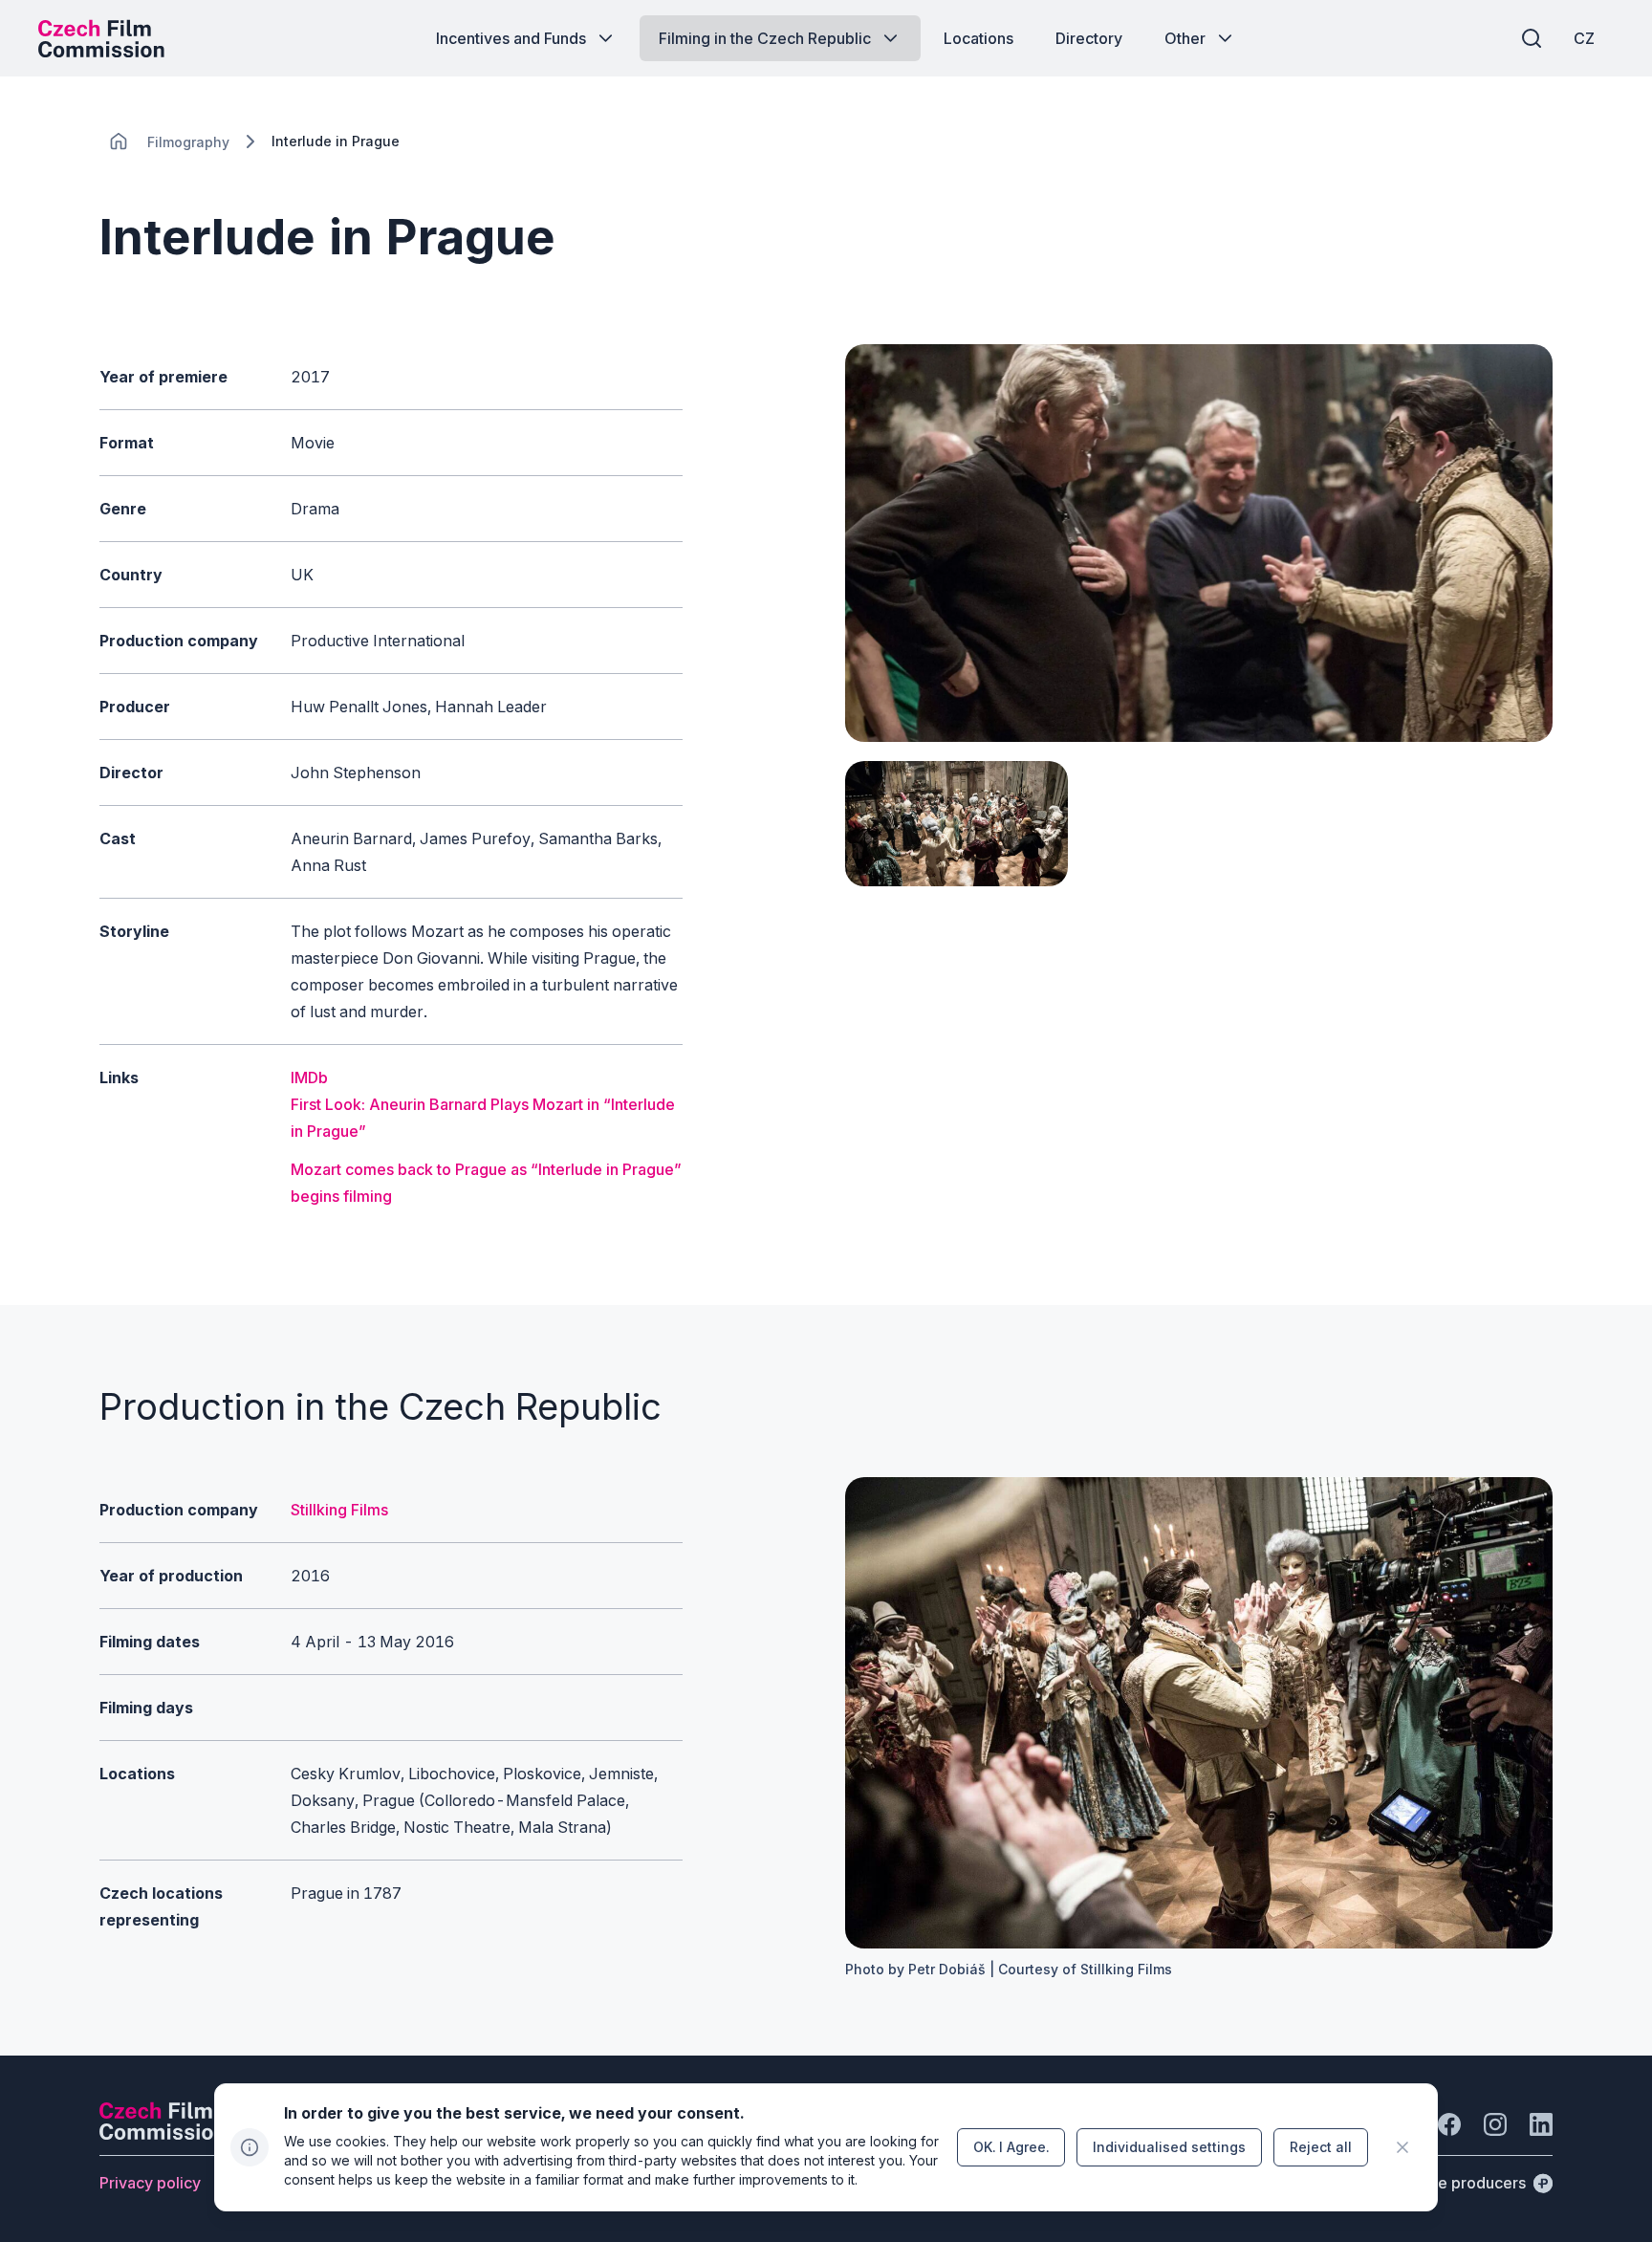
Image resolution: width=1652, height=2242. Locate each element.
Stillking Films (339, 1510)
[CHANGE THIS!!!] (119, 141)
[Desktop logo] (101, 38)
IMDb (309, 1077)
